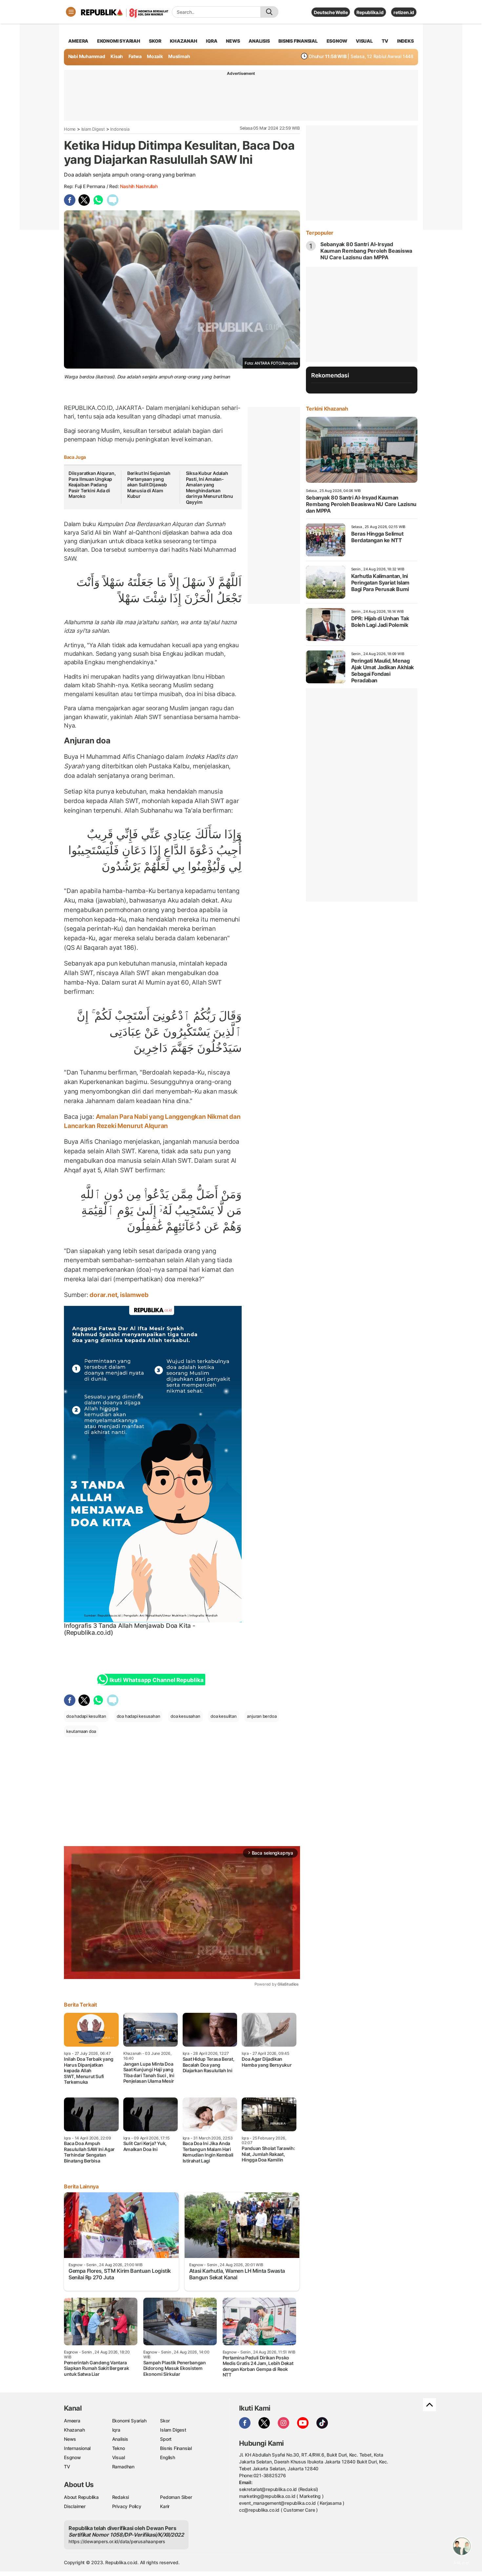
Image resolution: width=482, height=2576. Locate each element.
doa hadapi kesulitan (86, 1716)
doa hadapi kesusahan (139, 1716)
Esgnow (72, 2457)
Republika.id (370, 12)
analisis (259, 41)
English (168, 2457)
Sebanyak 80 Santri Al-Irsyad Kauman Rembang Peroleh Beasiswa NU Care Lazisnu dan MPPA (366, 251)
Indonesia (120, 129)
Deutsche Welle (331, 12)
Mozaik (155, 56)
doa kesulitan (223, 1716)
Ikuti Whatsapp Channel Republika (156, 1680)
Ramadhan (123, 2467)
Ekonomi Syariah (119, 41)
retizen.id (404, 12)
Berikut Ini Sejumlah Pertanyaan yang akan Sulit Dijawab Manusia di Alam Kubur (149, 485)
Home (70, 129)
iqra (211, 41)
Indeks (405, 41)
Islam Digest (93, 129)
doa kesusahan (185, 1716)
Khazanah (74, 2430)
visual (364, 41)
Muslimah (179, 56)
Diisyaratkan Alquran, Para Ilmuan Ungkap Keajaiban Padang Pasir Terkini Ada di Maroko (92, 485)
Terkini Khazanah (327, 409)
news (233, 41)
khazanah (183, 41)
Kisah (117, 56)
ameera (78, 41)
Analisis (120, 2439)
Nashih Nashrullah (139, 186)
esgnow (337, 41)
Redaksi (121, 2497)
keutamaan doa (81, 1731)
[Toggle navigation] (71, 12)
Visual (119, 2457)
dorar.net (103, 1295)
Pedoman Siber (176, 2497)
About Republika (81, 2497)
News (70, 2439)
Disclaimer (75, 2506)
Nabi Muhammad (87, 56)
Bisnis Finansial (298, 41)
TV (385, 41)
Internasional (77, 2448)
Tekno (119, 2448)
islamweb (133, 1295)
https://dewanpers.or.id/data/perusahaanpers (117, 2541)
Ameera (72, 2421)
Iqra (116, 2430)
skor (155, 41)
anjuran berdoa (262, 1716)
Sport (166, 2439)
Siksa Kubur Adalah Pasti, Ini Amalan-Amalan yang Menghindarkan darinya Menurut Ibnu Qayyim (210, 488)
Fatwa (135, 56)
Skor (165, 2421)
